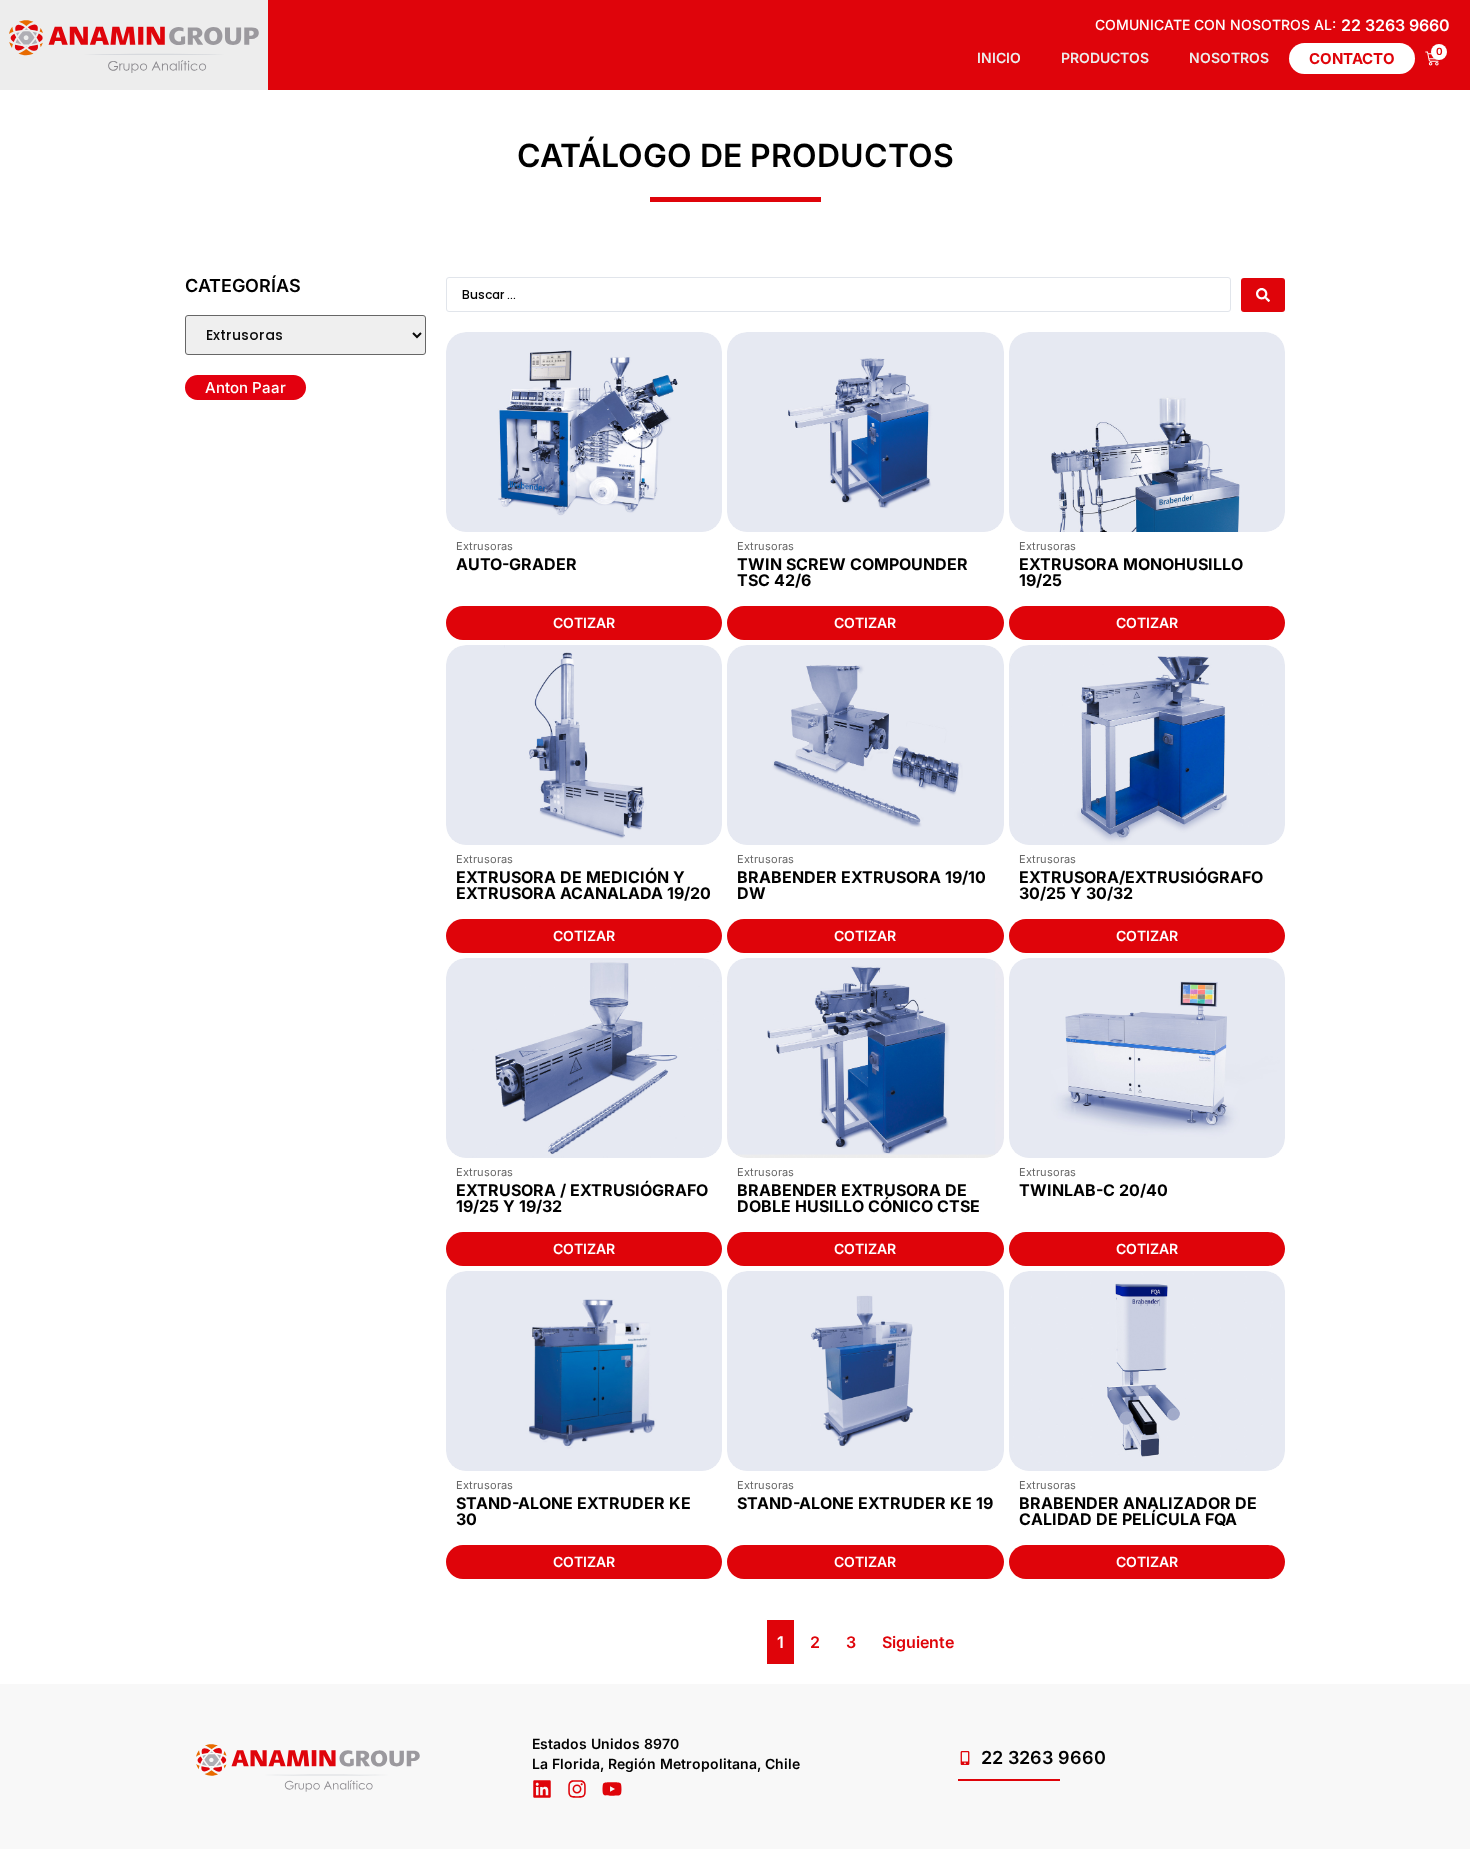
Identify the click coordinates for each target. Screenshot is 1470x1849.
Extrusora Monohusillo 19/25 (1131, 572)
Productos (1105, 57)
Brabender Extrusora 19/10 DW (861, 885)
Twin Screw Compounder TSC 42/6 (852, 572)
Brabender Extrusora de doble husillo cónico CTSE (858, 1198)
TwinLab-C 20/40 (1093, 1190)
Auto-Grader (516, 564)
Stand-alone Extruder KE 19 (865, 1503)
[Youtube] (612, 1789)
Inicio (999, 57)
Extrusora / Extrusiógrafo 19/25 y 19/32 (582, 1198)
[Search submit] (1263, 295)
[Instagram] (577, 1789)
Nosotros (1229, 57)
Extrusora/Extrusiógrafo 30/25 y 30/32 (1141, 885)
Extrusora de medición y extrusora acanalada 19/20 (583, 885)
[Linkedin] (542, 1789)
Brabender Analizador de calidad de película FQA (1138, 1511)
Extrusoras (484, 546)
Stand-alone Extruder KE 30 (573, 1511)
